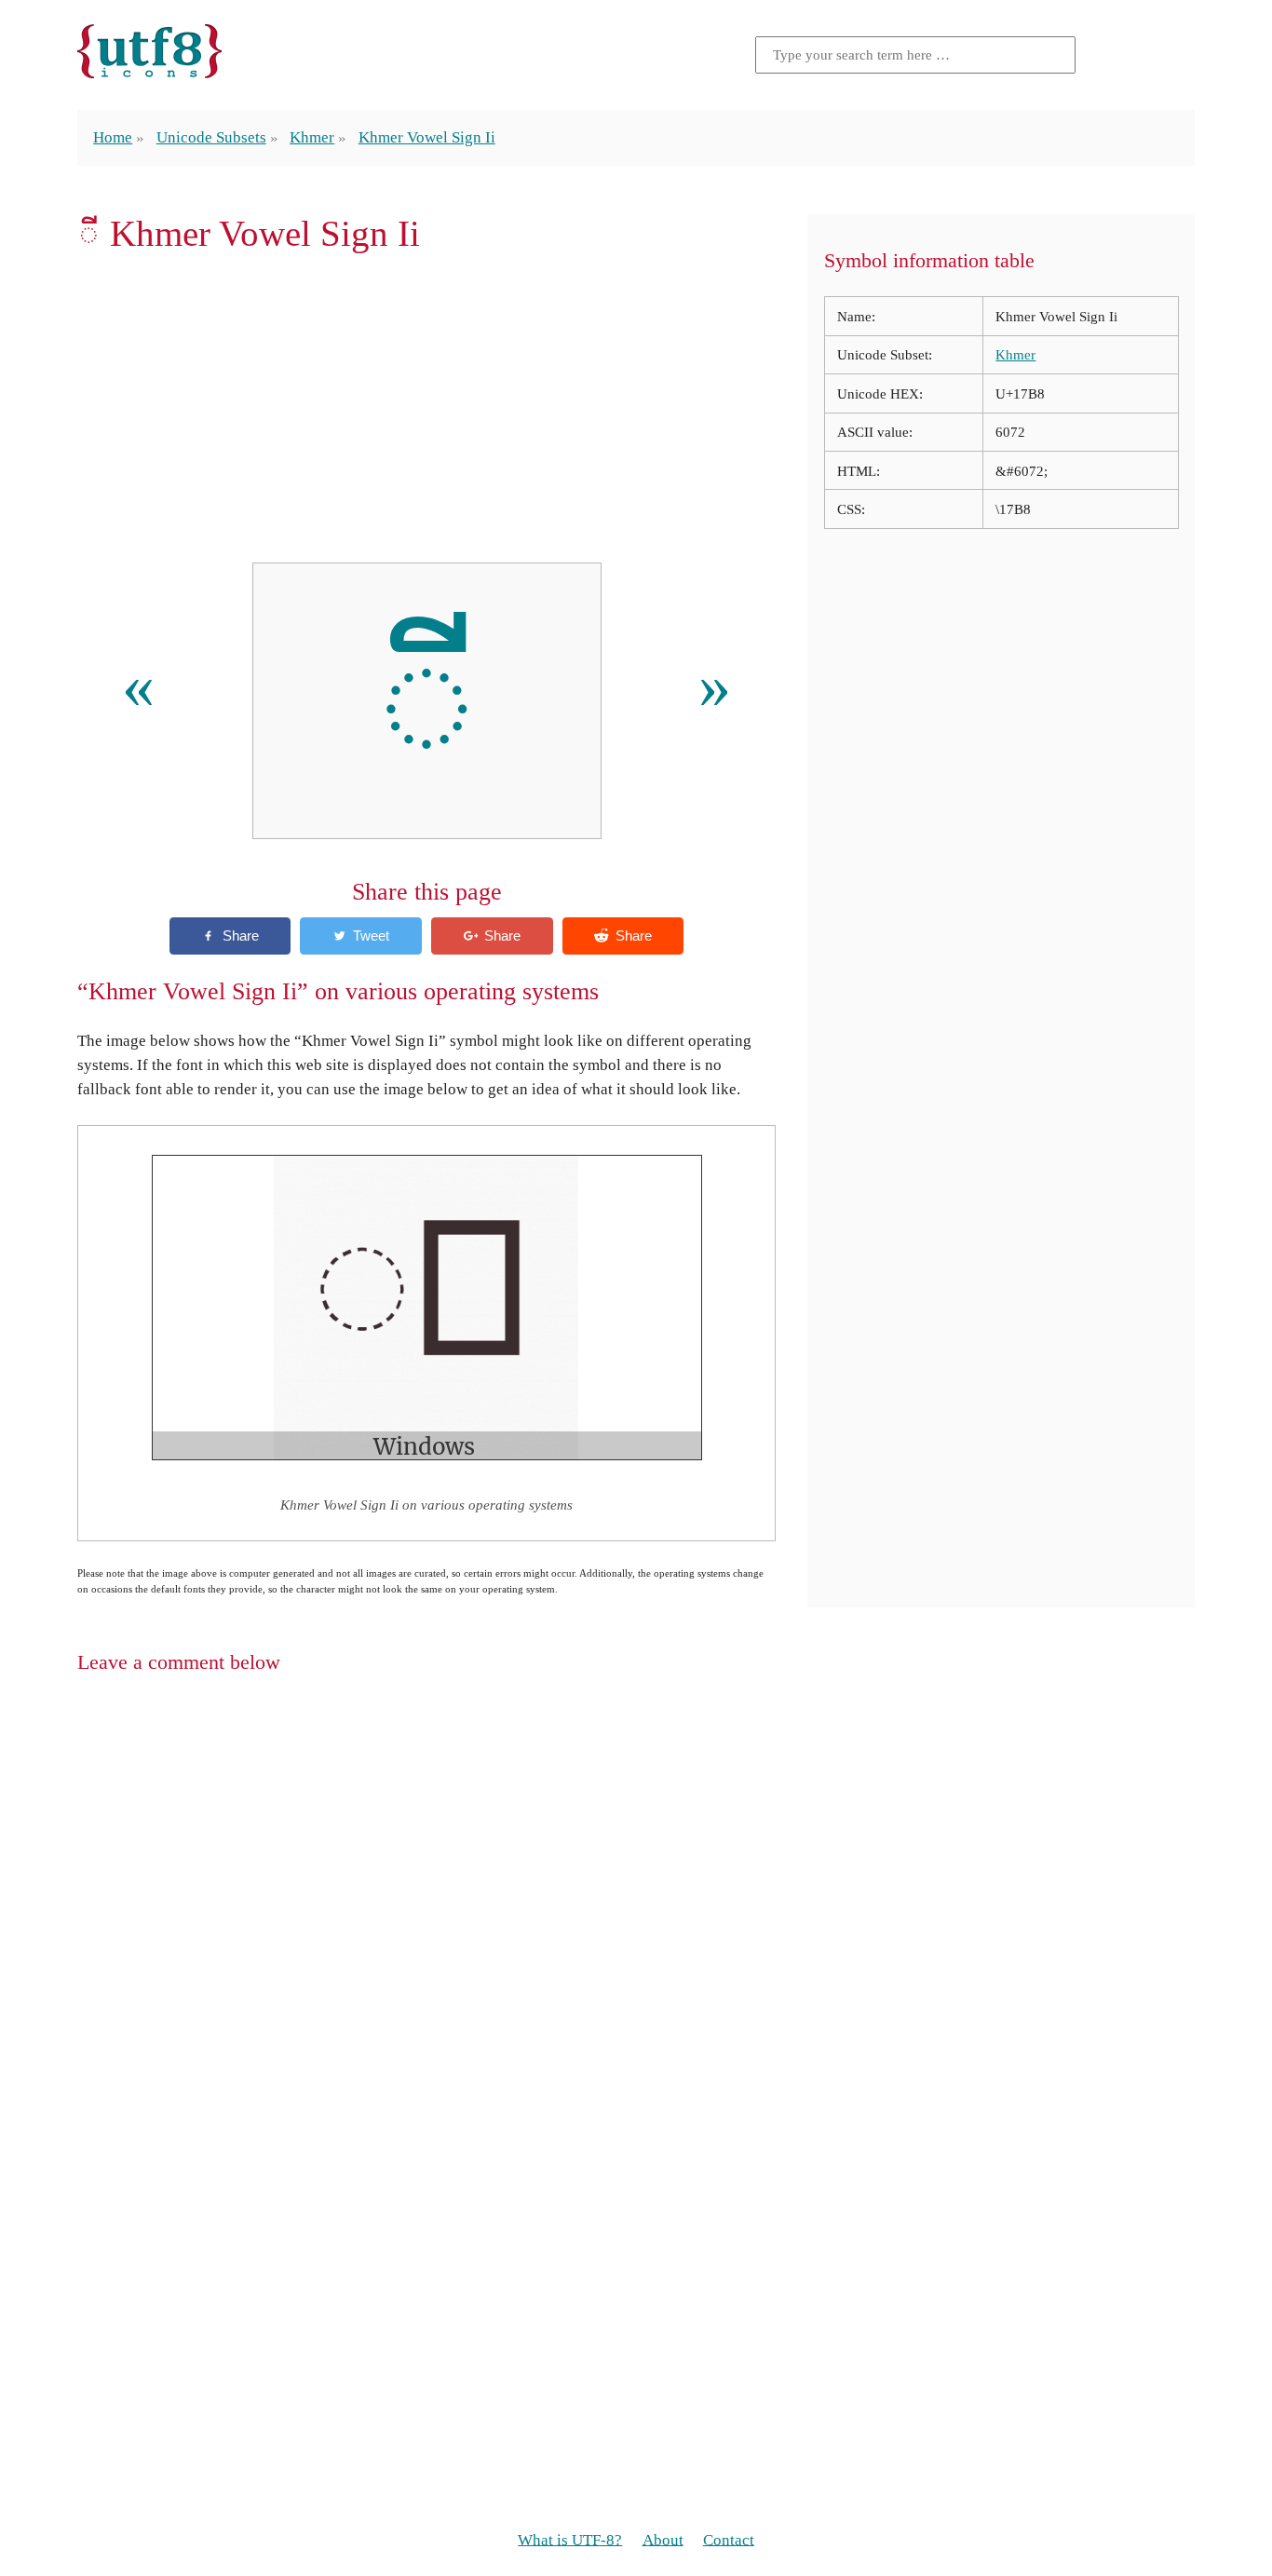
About (663, 2539)
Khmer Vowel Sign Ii (427, 137)
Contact (729, 2539)
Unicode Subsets (211, 137)
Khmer (312, 137)
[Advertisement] (426, 409)
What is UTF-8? (570, 2539)
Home (113, 137)
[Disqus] (636, 1931)
